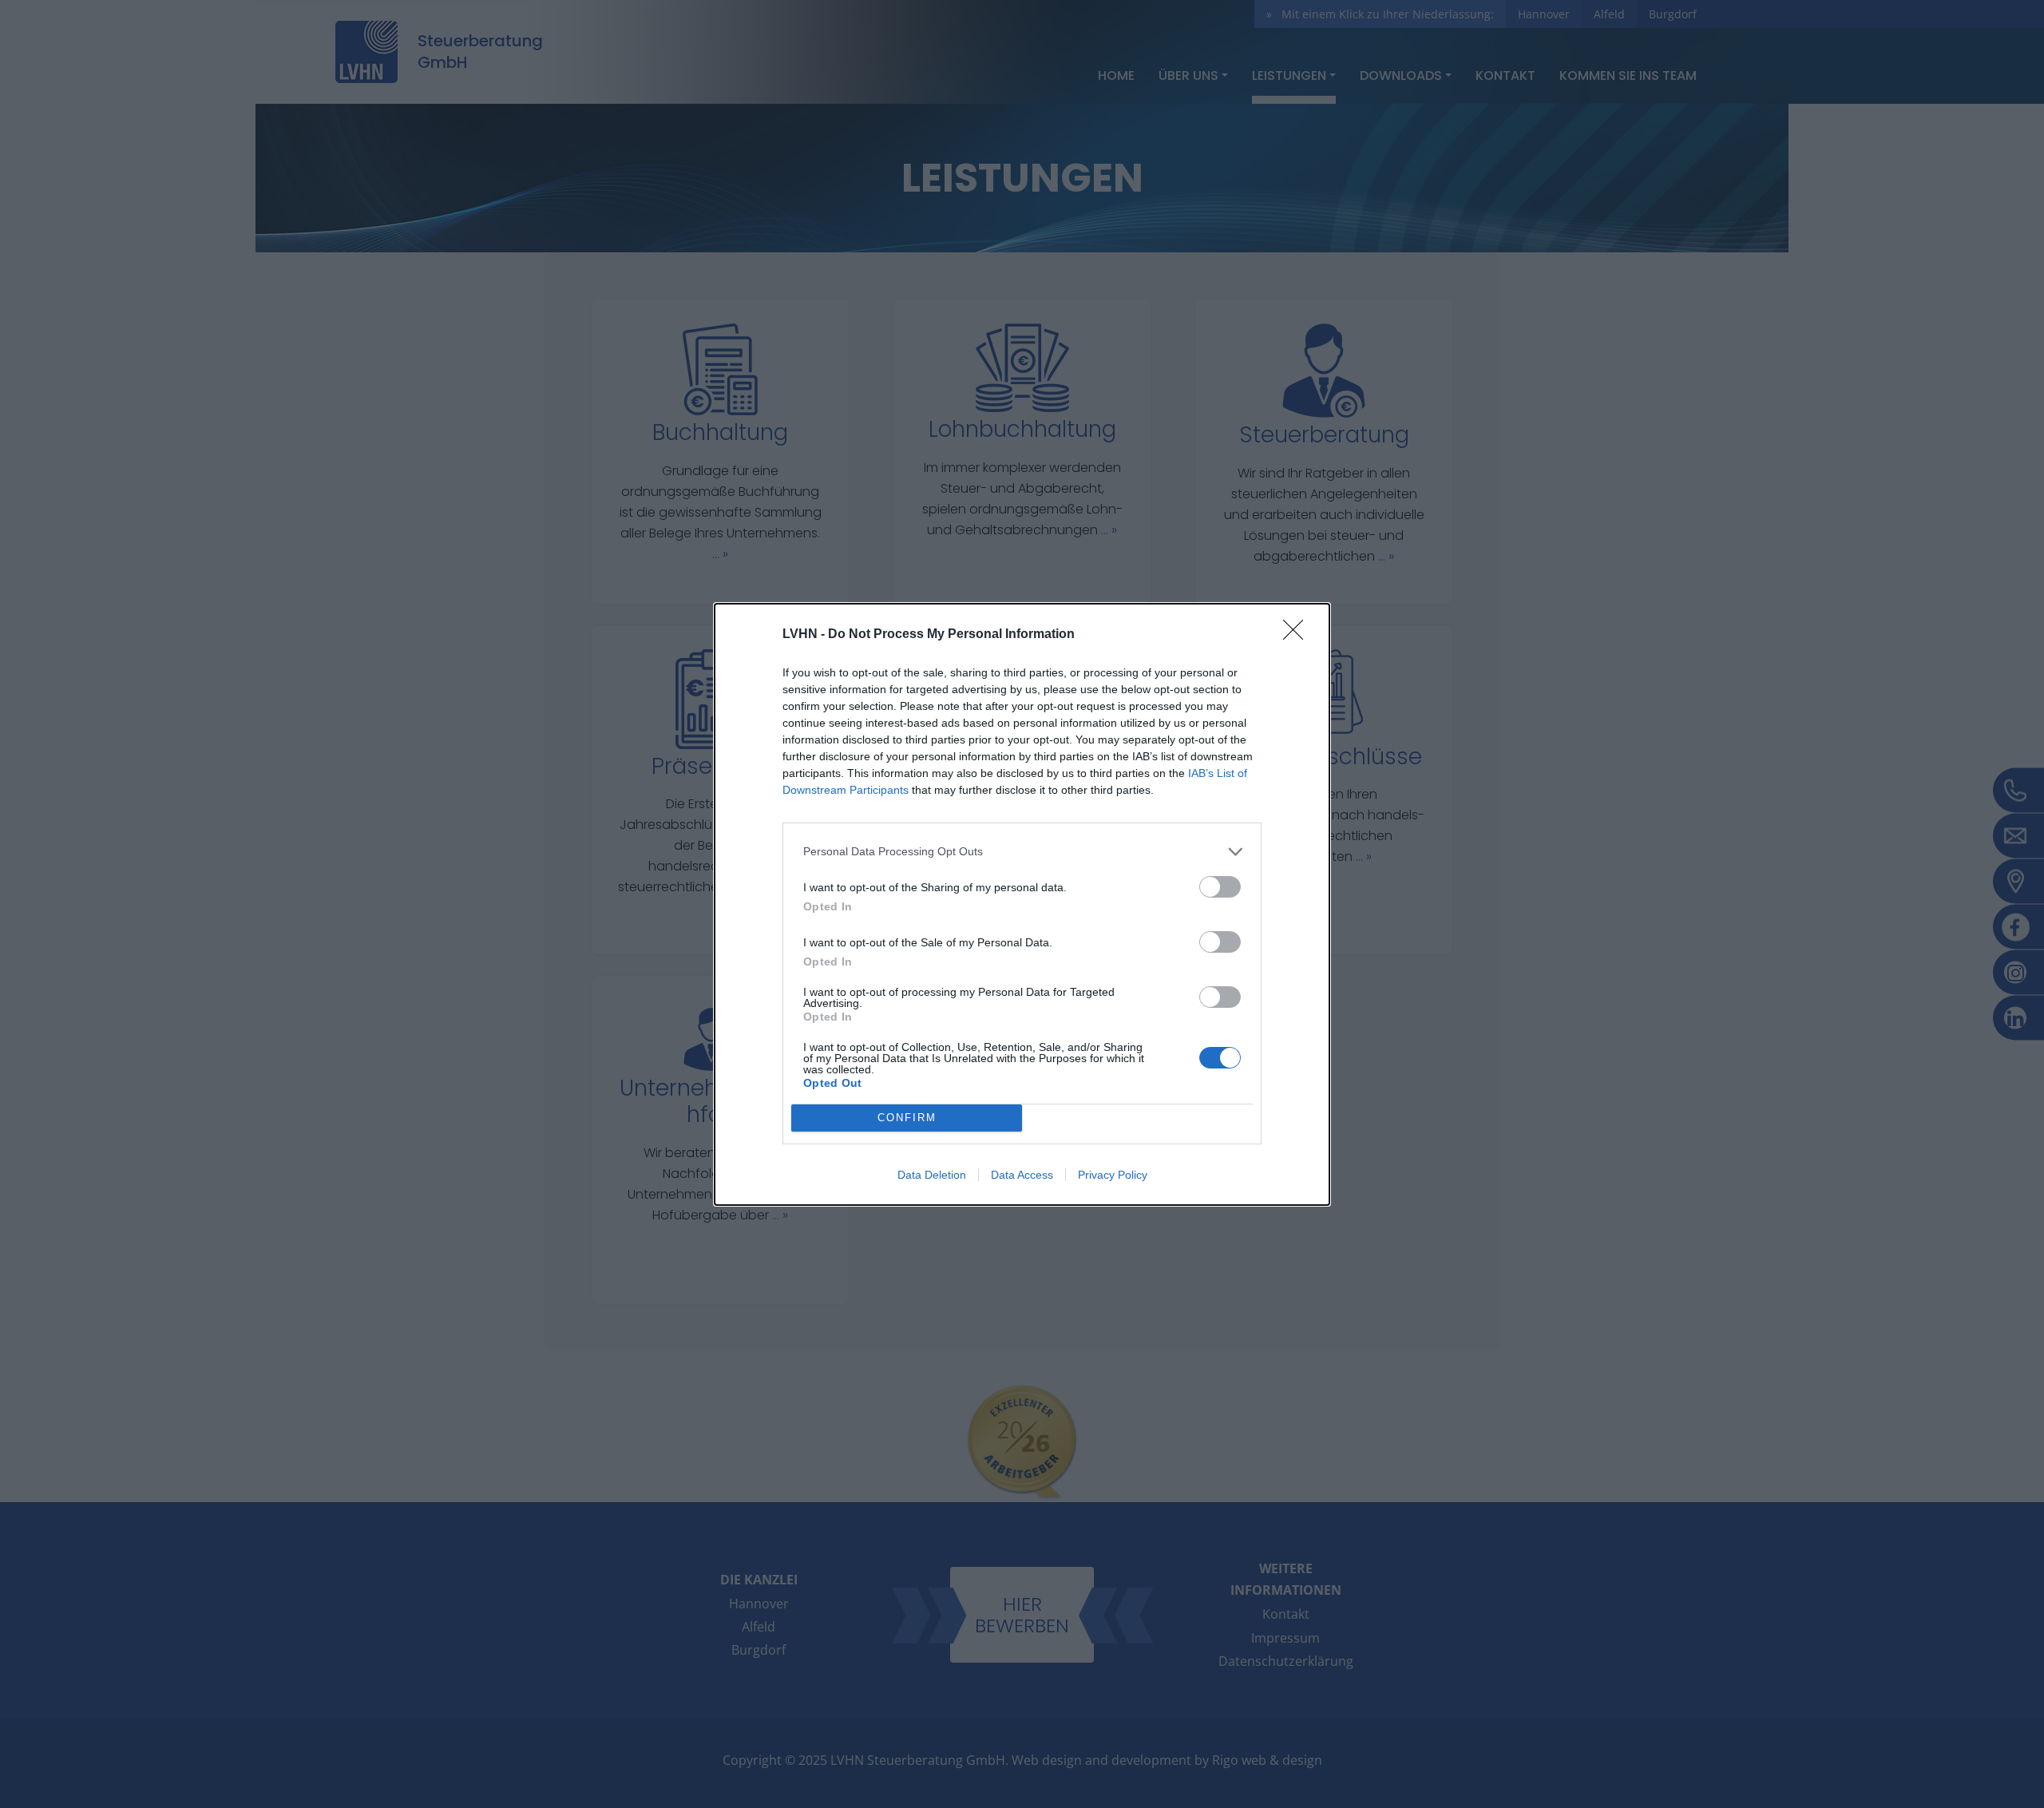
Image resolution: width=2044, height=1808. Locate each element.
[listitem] (1022, 852)
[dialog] (1022, 904)
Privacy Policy (1113, 1175)
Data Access (1022, 1175)
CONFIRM (907, 1118)
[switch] (1220, 887)
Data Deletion (932, 1175)
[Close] (1298, 635)
